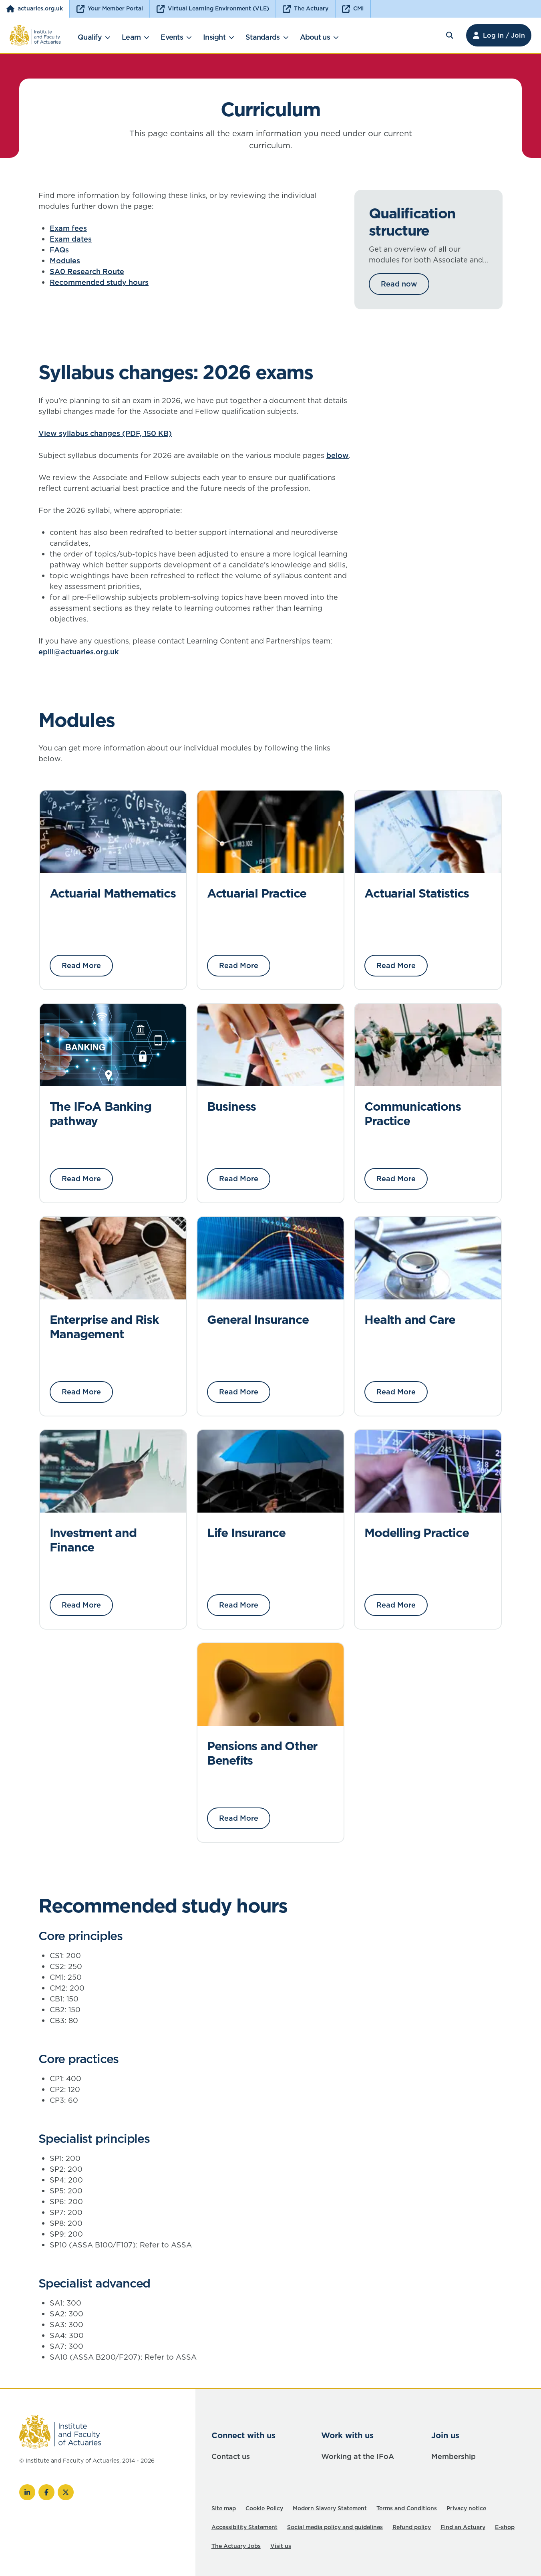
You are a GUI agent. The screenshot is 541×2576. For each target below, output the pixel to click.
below (338, 455)
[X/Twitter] (66, 2492)
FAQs (59, 250)
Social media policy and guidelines (335, 2527)
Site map (224, 2508)
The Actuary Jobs (236, 2546)
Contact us (231, 2456)
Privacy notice (466, 2508)
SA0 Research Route (87, 271)
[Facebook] (46, 2492)
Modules (65, 261)
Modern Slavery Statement (330, 2508)
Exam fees (68, 228)
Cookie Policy (264, 2508)
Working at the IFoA (358, 2456)
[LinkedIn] (27, 2492)
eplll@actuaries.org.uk (78, 652)
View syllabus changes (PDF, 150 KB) (105, 433)
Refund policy (412, 2527)
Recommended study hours (99, 282)
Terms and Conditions (407, 2508)
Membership (454, 2456)
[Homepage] (35, 35)
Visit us (281, 2546)
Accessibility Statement (244, 2527)
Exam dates (71, 239)
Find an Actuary (463, 2527)
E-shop (505, 2527)
